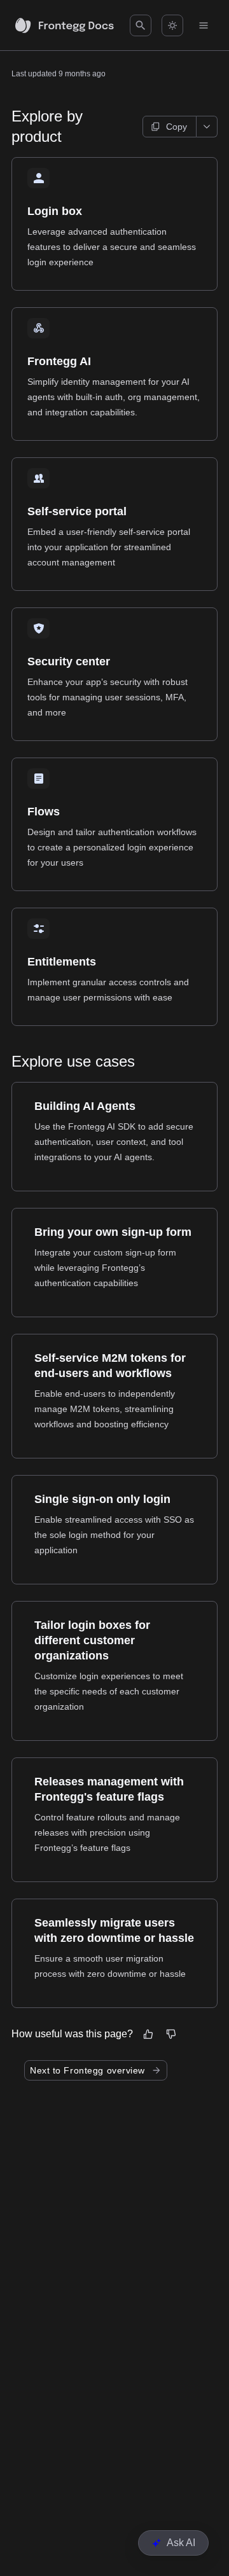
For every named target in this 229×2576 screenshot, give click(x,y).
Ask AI (181, 2543)
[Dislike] (171, 2034)
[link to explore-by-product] (6, 127)
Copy (177, 127)
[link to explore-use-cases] (6, 1062)
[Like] (148, 2034)
